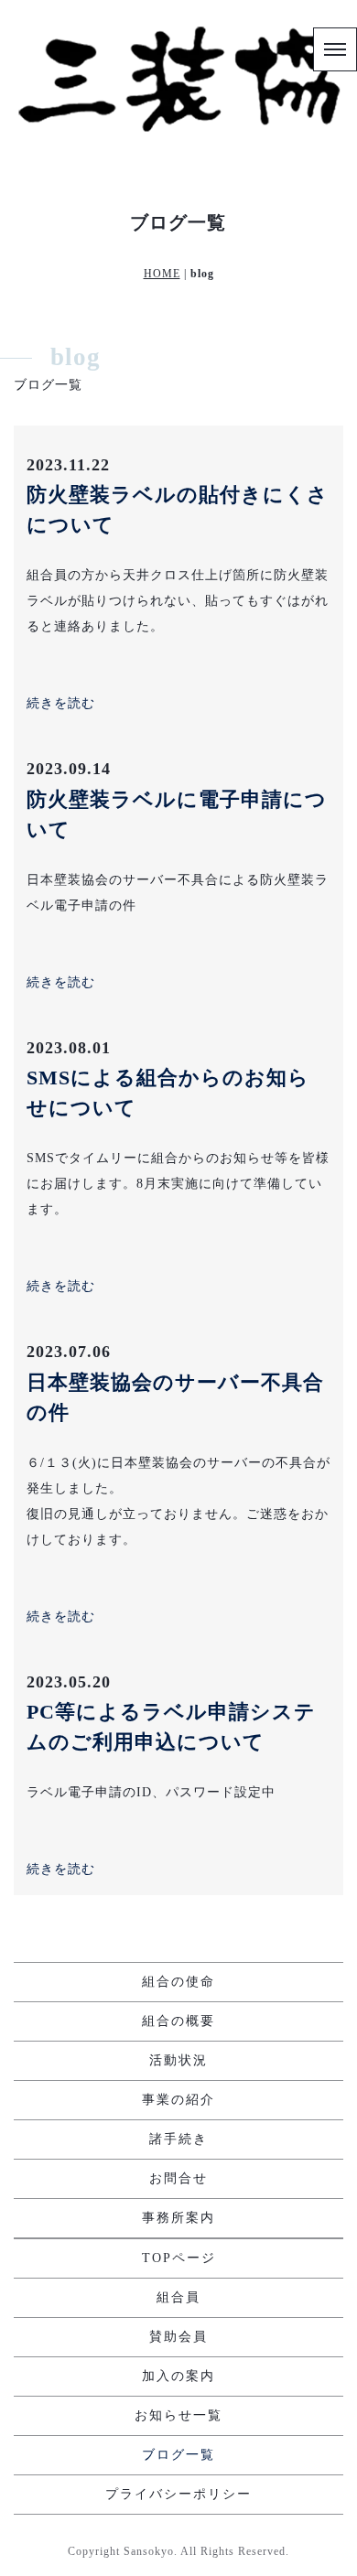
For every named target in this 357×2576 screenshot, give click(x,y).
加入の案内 (178, 2376)
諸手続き (178, 2139)
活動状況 (178, 2060)
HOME (162, 274)
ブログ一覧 (178, 2455)
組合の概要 (178, 2021)
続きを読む (61, 703)
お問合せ (178, 2178)
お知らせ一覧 (178, 2415)
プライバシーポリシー (178, 2494)
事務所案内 (178, 2218)
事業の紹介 (178, 2100)
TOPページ (179, 2258)
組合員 (178, 2297)
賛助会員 (178, 2337)
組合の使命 (178, 1982)
